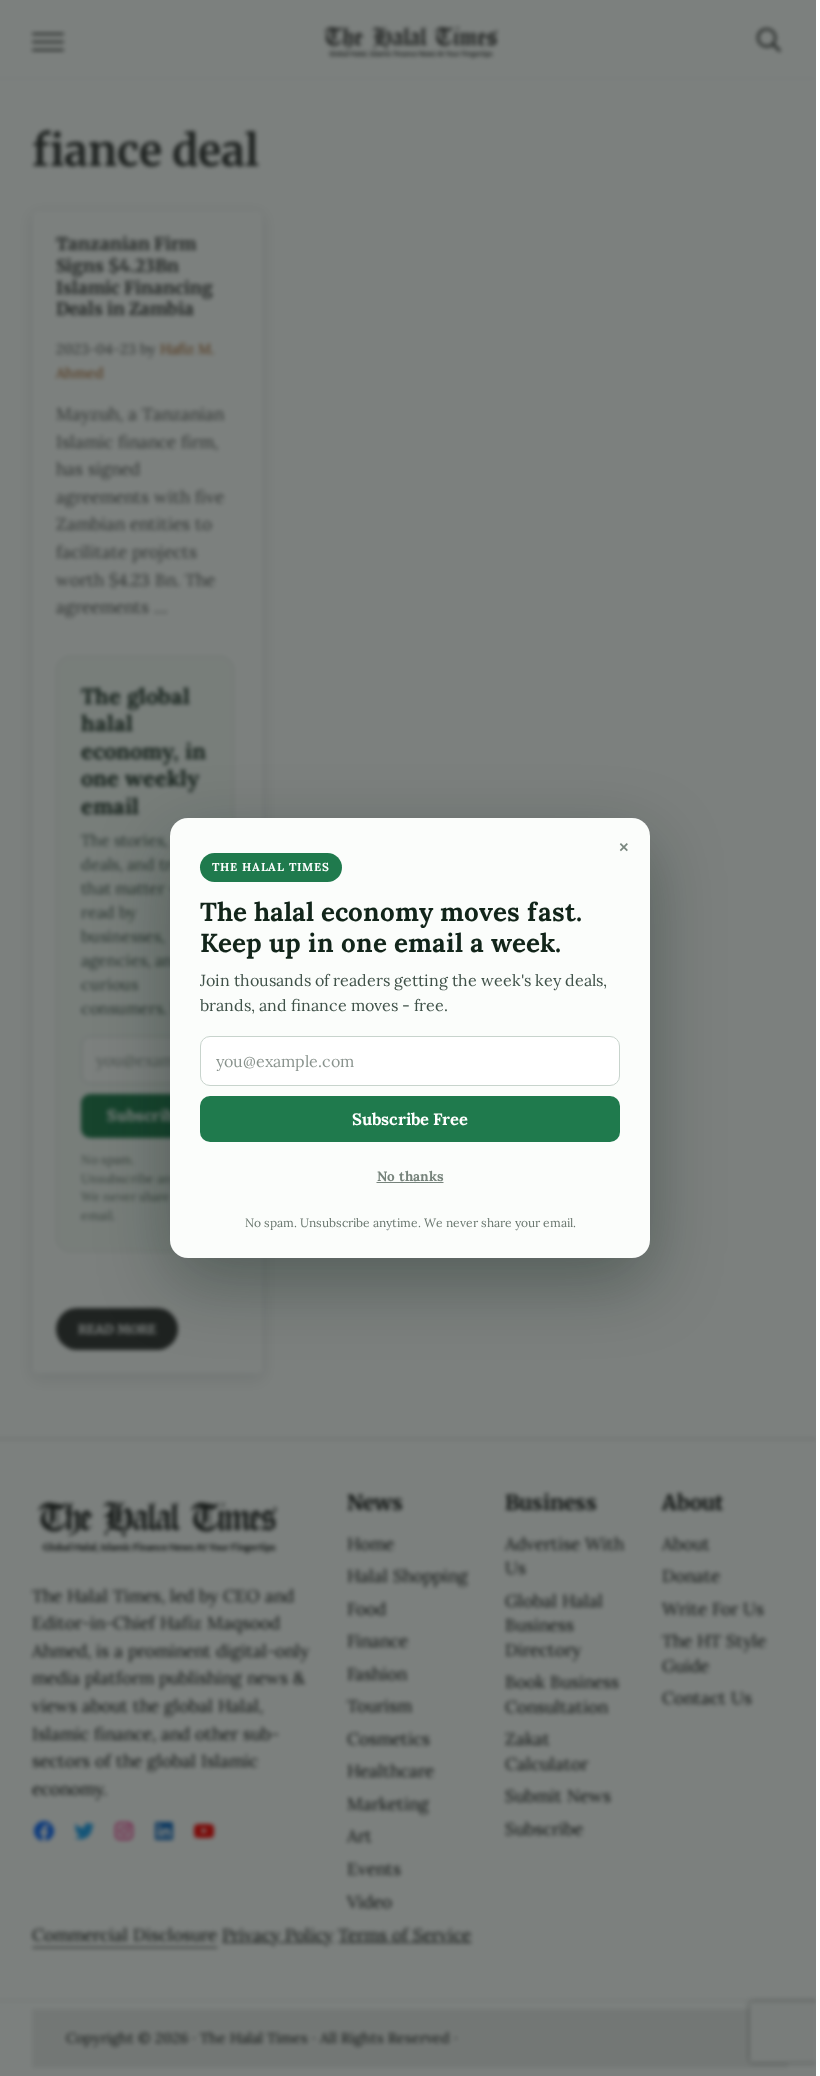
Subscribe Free (410, 1119)
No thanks (410, 1176)
